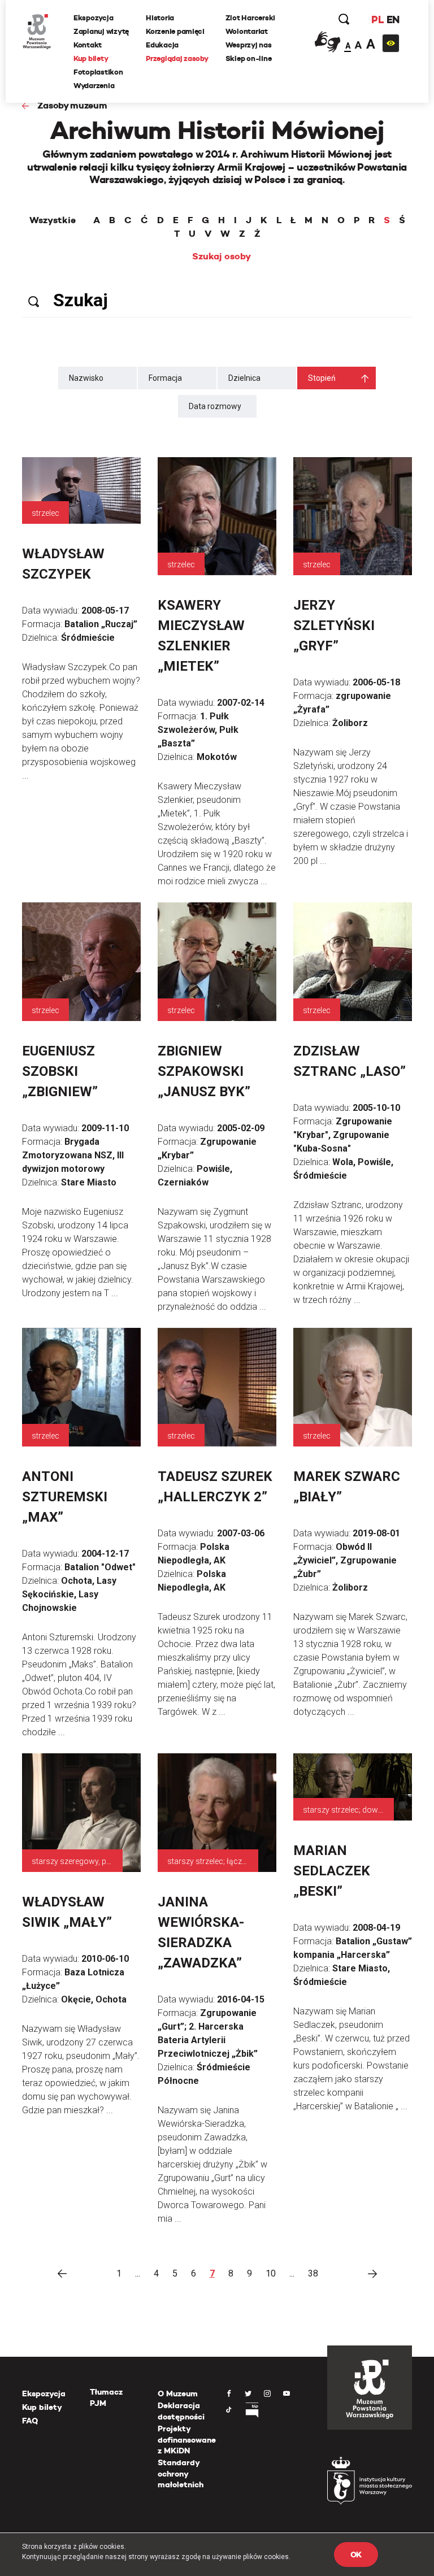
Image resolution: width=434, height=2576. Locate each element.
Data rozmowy (215, 406)
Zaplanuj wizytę (101, 31)
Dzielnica (244, 378)
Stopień (322, 378)
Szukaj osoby (222, 257)
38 (313, 2273)
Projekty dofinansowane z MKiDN (187, 2440)
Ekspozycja (93, 18)
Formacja (165, 378)
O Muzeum (178, 2393)
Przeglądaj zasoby (177, 58)
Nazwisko (86, 378)
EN (393, 19)
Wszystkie (53, 220)
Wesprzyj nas (249, 45)
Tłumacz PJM (106, 2397)
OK (356, 2555)
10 (271, 2273)
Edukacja (162, 45)
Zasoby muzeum (72, 105)
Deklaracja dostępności (181, 2411)
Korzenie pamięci (175, 31)
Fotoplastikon (98, 72)
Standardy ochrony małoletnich (181, 2473)
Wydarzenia (94, 86)
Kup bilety (91, 58)
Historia (160, 18)
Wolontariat (247, 31)
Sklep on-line (249, 58)
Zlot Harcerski (250, 18)
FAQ (30, 2421)
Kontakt (88, 45)
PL (377, 19)
